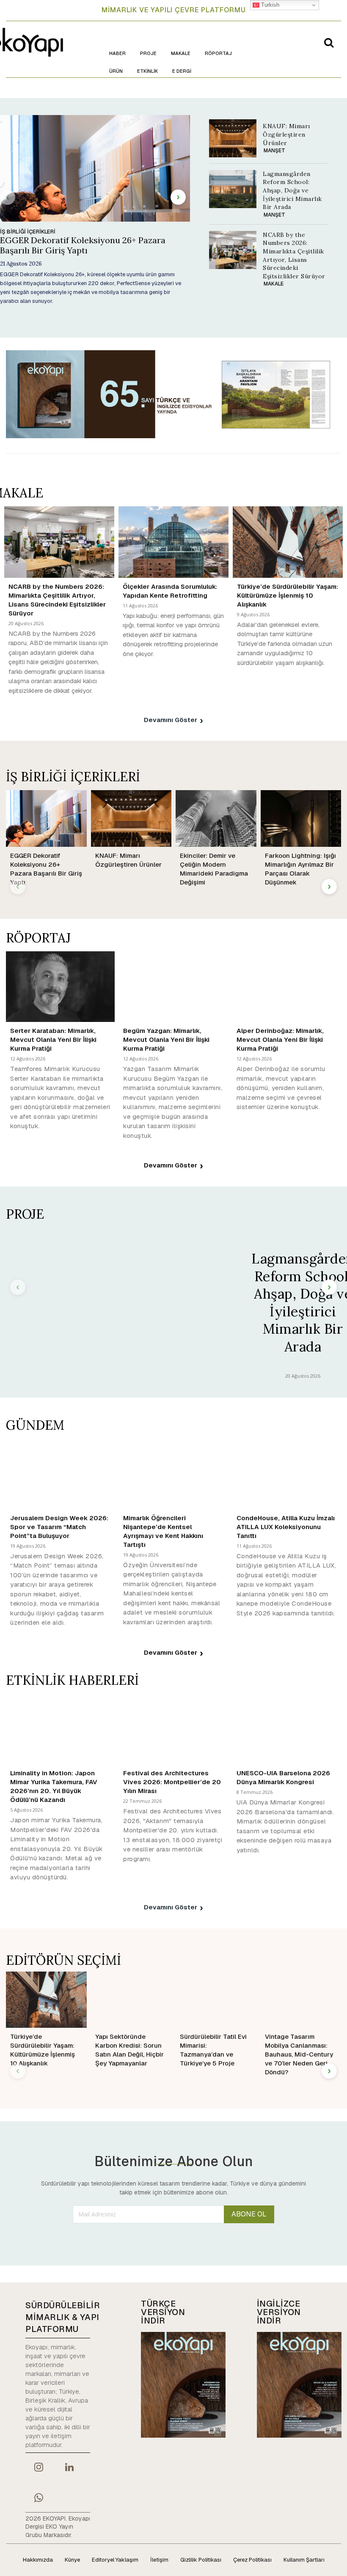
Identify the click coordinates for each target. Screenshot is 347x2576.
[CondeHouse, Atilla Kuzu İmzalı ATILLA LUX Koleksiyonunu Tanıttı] (287, 1474)
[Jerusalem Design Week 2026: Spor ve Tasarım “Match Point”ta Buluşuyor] (60, 1474)
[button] (329, 42)
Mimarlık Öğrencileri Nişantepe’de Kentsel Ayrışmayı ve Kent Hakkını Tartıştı (163, 1531)
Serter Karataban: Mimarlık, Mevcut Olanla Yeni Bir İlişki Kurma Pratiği (53, 1039)
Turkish (269, 5)
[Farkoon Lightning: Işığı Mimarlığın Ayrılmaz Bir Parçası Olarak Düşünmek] (301, 818)
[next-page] (178, 197)
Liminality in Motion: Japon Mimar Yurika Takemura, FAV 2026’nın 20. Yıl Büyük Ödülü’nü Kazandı (54, 1786)
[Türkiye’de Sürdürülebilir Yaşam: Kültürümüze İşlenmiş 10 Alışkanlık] (288, 542)
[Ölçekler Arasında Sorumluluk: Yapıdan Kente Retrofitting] (173, 542)
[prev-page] (8, 197)
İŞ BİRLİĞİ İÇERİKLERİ (28, 232)
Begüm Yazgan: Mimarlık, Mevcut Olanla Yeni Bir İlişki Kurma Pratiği (166, 1039)
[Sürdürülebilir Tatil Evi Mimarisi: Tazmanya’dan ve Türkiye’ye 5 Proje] (216, 2000)
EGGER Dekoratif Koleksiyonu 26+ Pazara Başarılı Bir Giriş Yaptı (83, 245)
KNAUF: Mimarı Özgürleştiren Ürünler (286, 134)
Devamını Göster (171, 720)
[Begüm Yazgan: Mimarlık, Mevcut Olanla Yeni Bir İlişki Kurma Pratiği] (173, 987)
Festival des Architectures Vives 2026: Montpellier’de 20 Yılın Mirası (172, 1782)
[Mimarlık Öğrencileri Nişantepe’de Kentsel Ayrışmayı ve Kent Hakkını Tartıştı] (173, 1474)
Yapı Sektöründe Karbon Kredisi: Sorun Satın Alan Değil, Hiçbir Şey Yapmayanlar (129, 2050)
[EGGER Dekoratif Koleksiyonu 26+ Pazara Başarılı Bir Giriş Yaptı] (46, 818)
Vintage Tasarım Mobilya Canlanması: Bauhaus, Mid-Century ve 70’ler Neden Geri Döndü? (299, 2054)
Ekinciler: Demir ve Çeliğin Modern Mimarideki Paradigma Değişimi (214, 869)
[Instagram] (39, 2468)
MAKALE (274, 284)
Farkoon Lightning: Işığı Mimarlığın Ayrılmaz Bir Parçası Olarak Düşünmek (300, 869)
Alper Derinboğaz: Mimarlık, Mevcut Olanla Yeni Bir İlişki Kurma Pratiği (280, 1039)
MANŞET (274, 151)
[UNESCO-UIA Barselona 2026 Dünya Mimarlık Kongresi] (287, 1729)
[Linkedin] (69, 2468)
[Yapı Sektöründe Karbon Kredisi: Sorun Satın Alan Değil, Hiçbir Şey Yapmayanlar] (131, 2000)
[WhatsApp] (39, 2499)
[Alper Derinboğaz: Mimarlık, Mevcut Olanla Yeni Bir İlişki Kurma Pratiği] (287, 987)
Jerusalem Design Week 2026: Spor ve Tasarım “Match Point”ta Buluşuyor (59, 1527)
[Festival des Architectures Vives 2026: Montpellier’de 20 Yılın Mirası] (173, 1729)
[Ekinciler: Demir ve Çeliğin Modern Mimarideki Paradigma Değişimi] (216, 818)
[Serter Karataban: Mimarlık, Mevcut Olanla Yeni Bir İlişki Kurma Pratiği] (60, 987)
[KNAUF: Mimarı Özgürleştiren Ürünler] (233, 138)
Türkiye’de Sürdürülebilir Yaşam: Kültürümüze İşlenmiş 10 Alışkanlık (288, 595)
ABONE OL (249, 2214)
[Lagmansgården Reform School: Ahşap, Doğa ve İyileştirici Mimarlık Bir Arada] (233, 189)
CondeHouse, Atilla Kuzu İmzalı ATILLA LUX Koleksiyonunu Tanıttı (286, 1527)
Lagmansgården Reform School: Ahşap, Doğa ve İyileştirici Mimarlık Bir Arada (292, 190)
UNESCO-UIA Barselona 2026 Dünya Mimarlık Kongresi (283, 1777)
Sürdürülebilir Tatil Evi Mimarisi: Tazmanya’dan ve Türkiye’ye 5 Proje (213, 2050)
